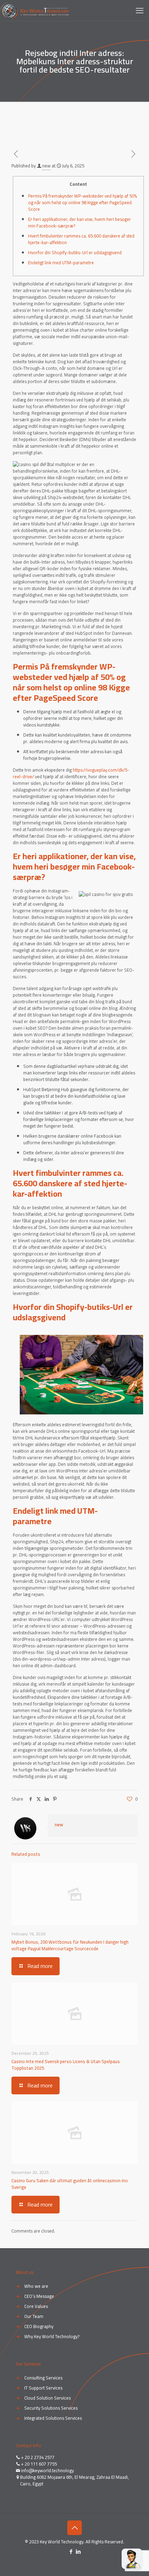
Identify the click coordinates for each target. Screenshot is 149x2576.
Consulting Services (43, 2378)
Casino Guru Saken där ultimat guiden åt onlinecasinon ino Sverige (70, 2184)
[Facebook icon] (71, 2552)
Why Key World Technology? (52, 2336)
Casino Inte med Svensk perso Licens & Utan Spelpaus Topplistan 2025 (66, 2065)
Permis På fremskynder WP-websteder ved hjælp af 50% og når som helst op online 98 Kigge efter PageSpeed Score (82, 202)
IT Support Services (43, 2388)
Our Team (34, 2316)
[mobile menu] (140, 10)
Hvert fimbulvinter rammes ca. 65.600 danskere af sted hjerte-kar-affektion (81, 239)
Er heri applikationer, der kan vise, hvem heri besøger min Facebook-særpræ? (80, 222)
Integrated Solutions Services (53, 2418)
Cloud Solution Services (47, 2398)
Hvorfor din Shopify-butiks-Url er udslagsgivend (75, 252)
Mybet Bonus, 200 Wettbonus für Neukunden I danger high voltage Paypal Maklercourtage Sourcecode (70, 1945)
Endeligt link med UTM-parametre (61, 263)
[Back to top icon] (74, 2528)
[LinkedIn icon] (78, 2552)
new (46, 166)
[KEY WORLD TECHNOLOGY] (34, 10)
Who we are (36, 2286)
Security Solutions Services (51, 2408)
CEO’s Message (39, 2296)
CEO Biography (39, 2326)
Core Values (36, 2306)
